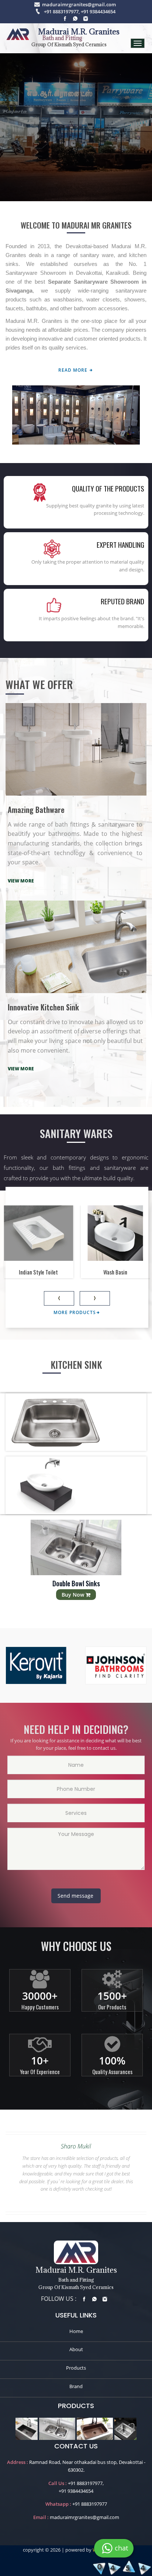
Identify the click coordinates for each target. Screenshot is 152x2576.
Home (76, 2331)
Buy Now (74, 1595)
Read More (74, 370)
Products (76, 2368)
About (76, 2349)
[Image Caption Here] (27, 2428)
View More (21, 881)
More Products (75, 1312)
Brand (76, 2386)
